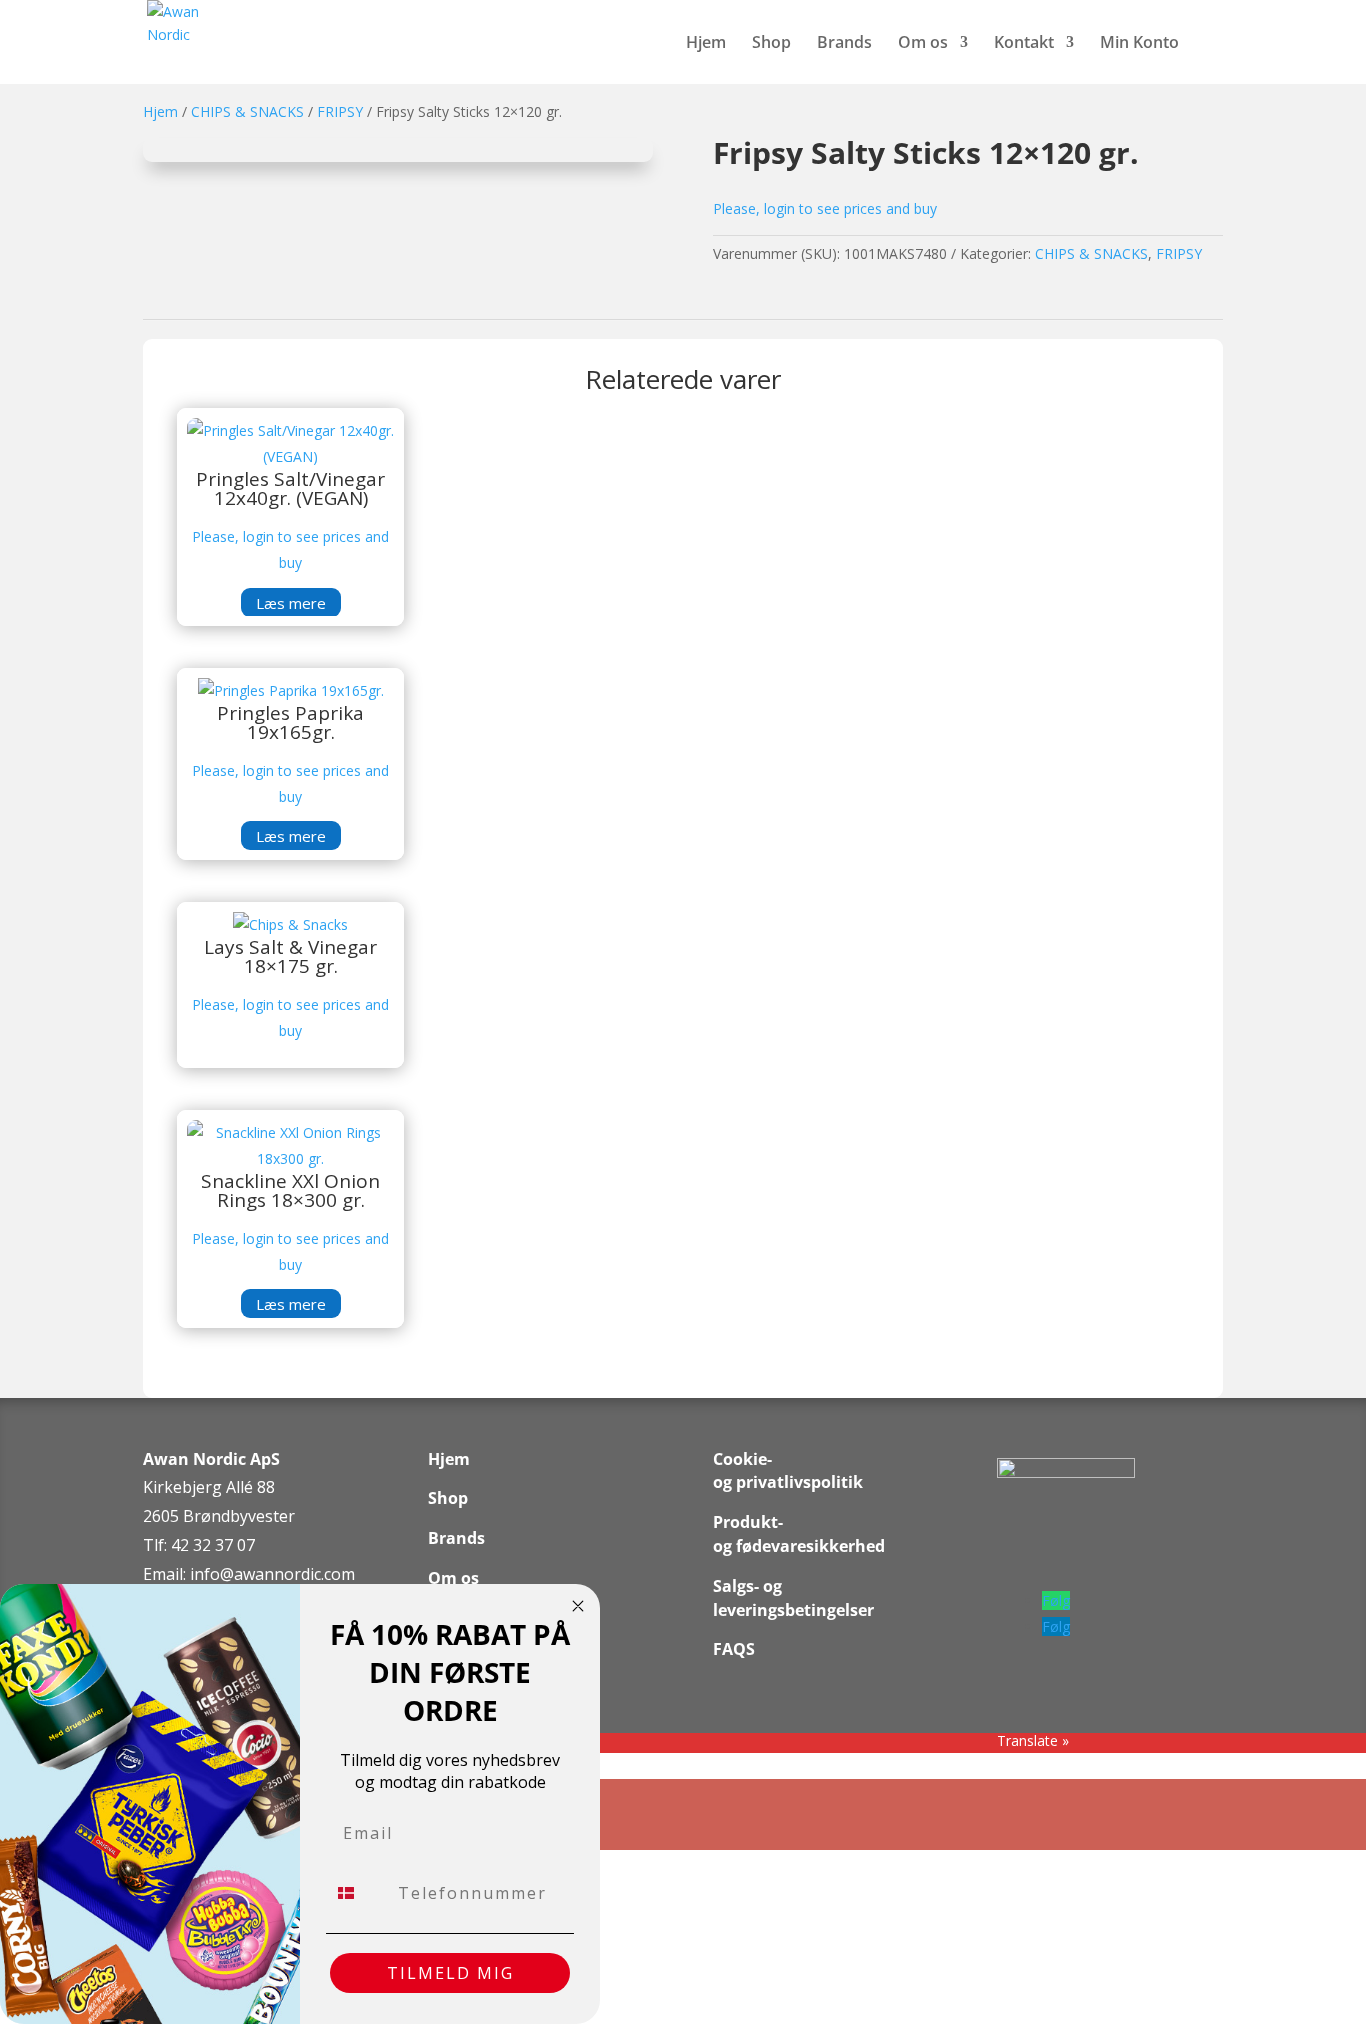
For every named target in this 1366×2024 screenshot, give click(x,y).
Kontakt (1024, 44)
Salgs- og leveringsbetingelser (793, 1598)
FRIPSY (340, 111)
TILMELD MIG (450, 1973)
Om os (923, 44)
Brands (844, 44)
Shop (771, 44)
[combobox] (357, 1893)
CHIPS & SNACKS (247, 111)
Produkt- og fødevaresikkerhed (799, 1534)
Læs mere (291, 602)
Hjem (706, 44)
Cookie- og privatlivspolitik (788, 1471)
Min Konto (1139, 44)
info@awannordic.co (265, 1574)
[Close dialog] (578, 1606)
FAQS (734, 1649)
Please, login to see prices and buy (825, 208)
